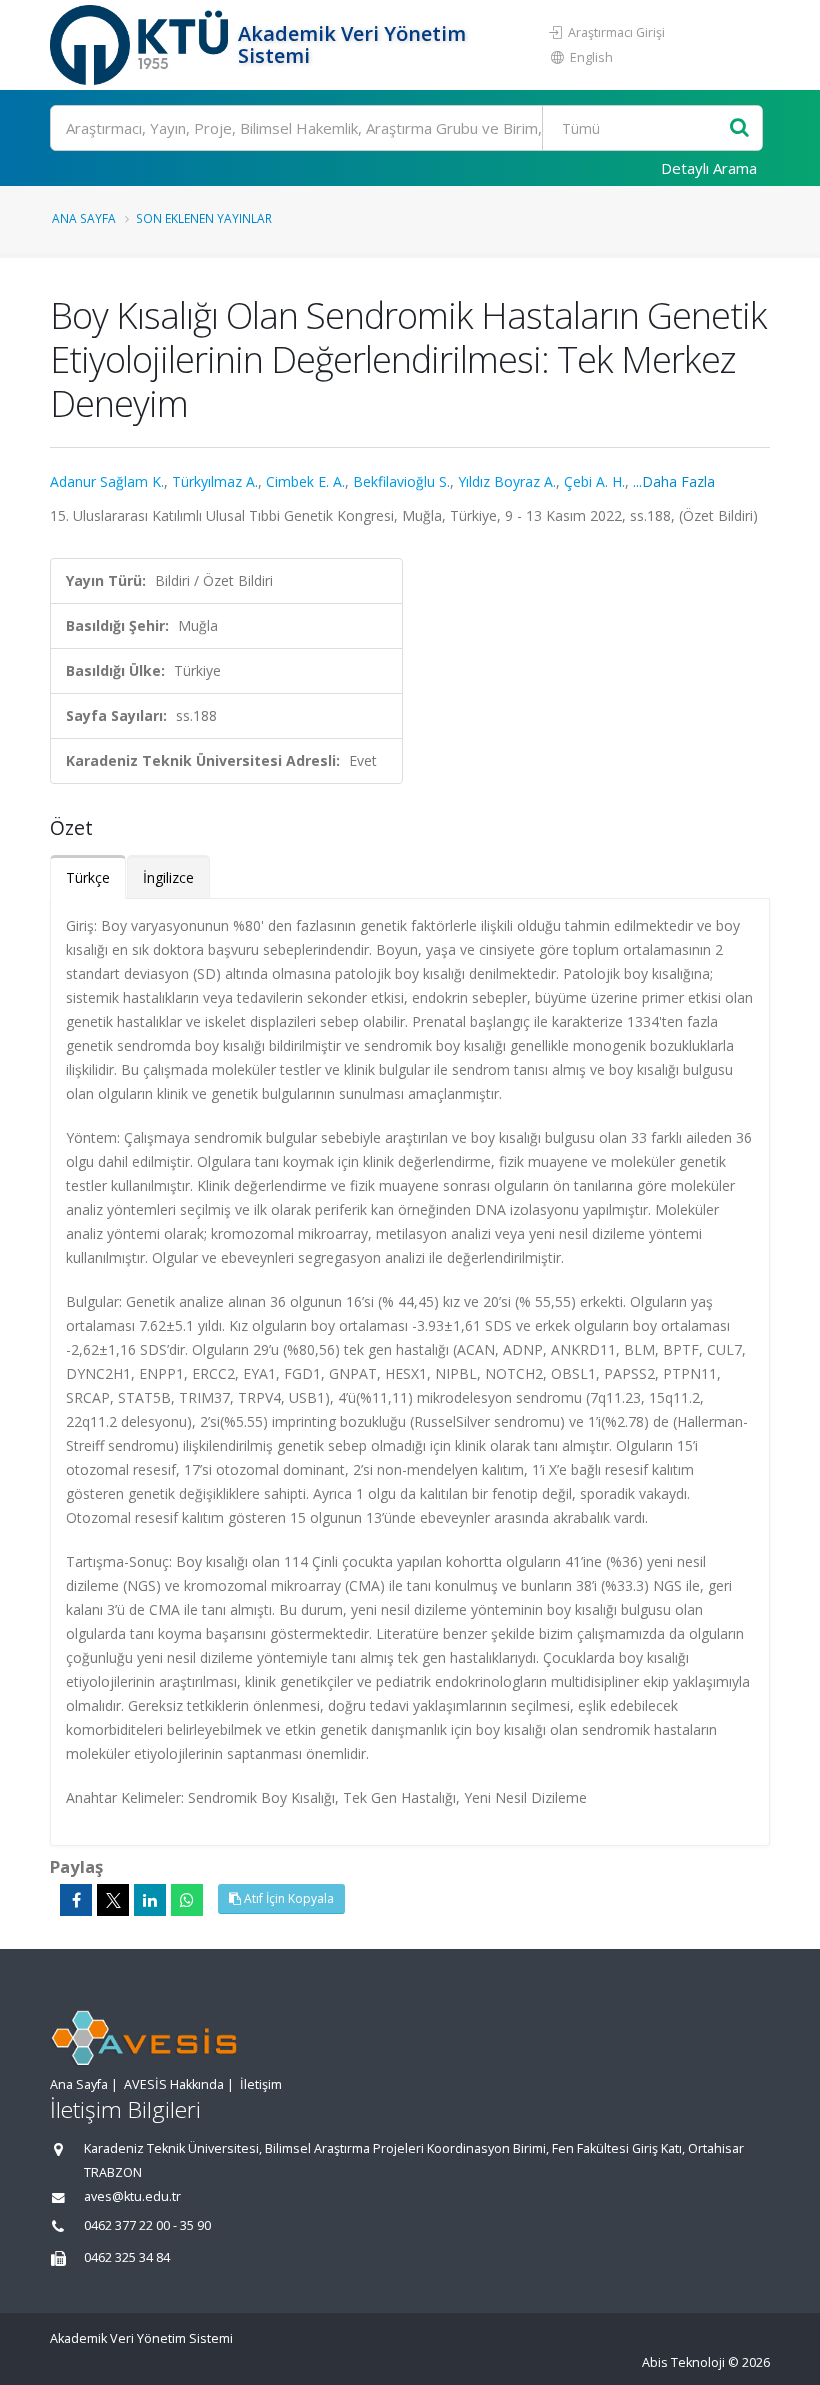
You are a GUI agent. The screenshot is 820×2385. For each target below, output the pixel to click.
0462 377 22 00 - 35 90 (147, 2225)
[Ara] (739, 128)
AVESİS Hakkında (174, 2084)
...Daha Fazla (674, 481)
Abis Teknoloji (683, 2362)
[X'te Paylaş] (113, 1900)
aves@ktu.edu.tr (132, 2196)
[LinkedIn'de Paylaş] (150, 1900)
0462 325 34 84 (127, 2257)
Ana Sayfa (84, 218)
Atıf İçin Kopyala (287, 1898)
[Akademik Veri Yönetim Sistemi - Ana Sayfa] (141, 45)
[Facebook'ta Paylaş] (76, 1900)
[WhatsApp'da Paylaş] (187, 1900)
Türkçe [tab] (88, 877)
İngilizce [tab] (168, 877)
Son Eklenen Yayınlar (204, 218)
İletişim (261, 2084)
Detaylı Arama (709, 168)
